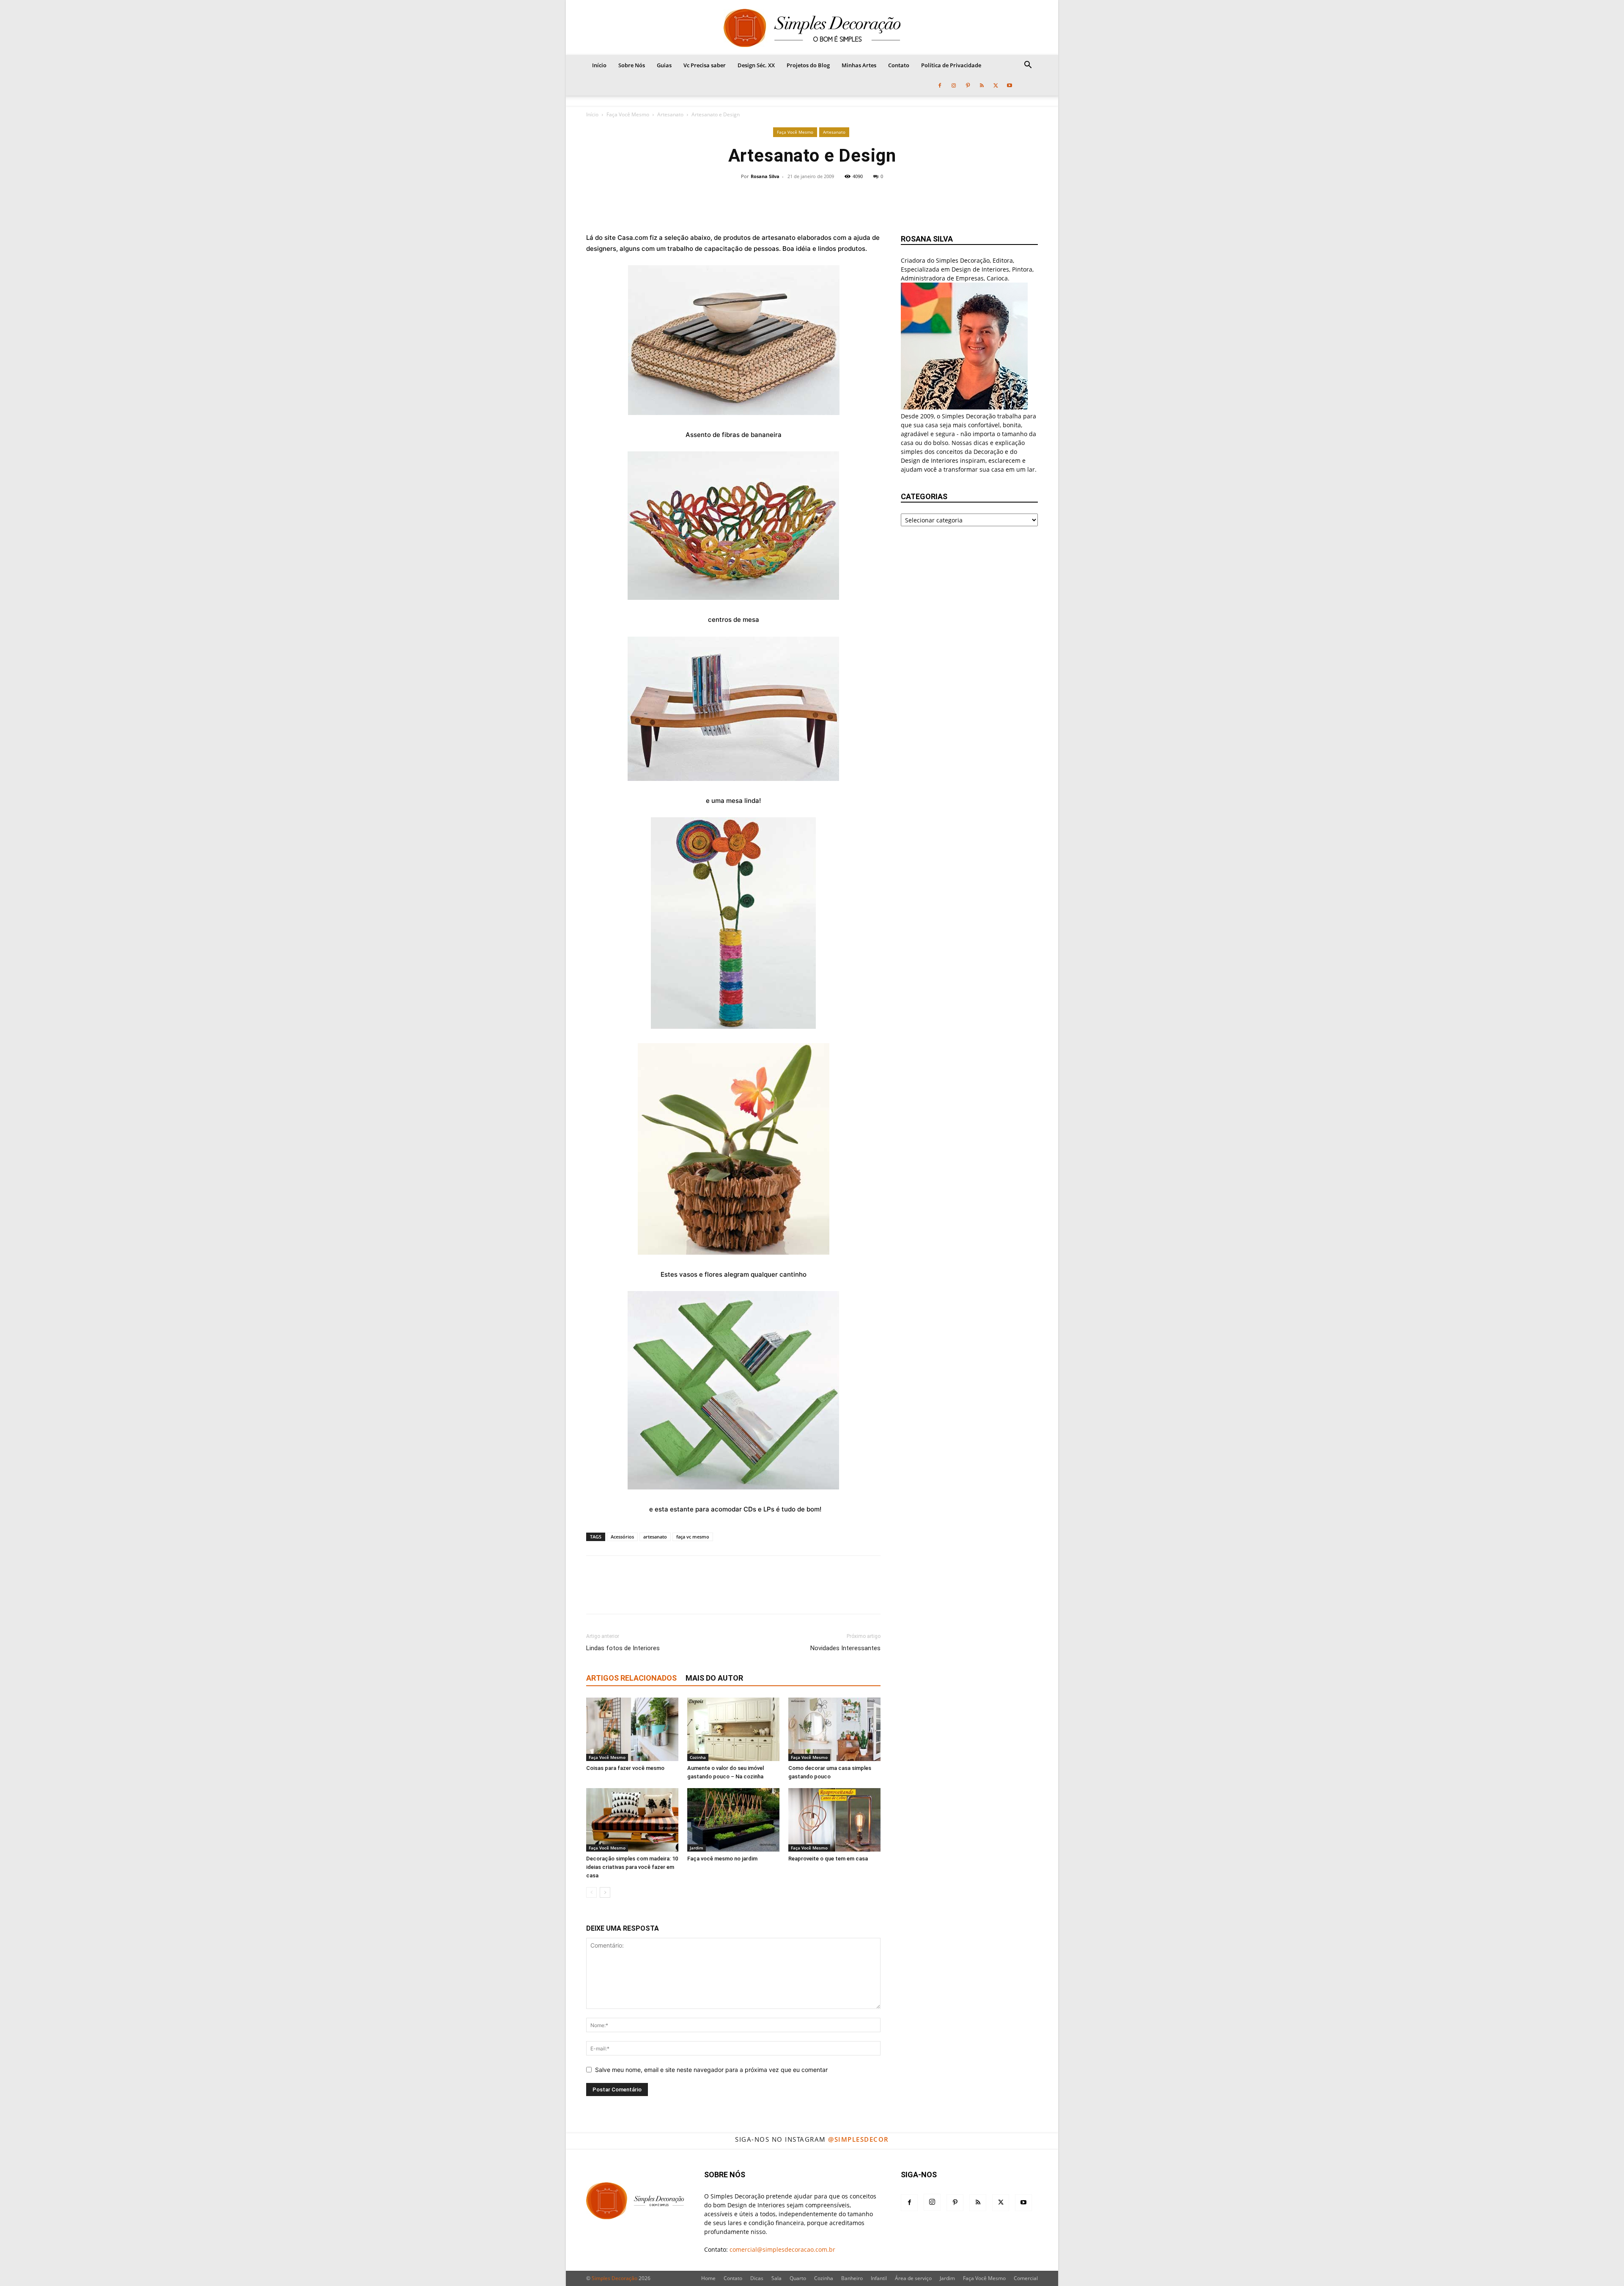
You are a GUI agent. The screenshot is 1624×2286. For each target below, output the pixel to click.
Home (708, 2278)
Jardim (697, 1848)
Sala (776, 2278)
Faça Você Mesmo (628, 114)
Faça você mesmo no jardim (722, 1859)
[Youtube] (1010, 85)
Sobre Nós (632, 65)
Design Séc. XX (756, 65)
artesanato (655, 1537)
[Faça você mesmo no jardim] (733, 1820)
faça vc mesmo (693, 1537)
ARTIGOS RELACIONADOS (631, 1678)
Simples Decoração (614, 2278)
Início (599, 65)
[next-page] (605, 1892)
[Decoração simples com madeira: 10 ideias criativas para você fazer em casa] (632, 1820)
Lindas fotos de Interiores (623, 1648)
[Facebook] (940, 85)
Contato (899, 65)
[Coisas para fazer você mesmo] (632, 1729)
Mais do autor (714, 1678)
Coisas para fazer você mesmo (625, 1768)
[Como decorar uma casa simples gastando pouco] (834, 1729)
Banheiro (852, 2278)
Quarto (798, 2278)
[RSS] (982, 85)
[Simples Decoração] (812, 28)
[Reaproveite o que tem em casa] (834, 1820)
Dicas (757, 2278)
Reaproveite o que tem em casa (828, 1859)
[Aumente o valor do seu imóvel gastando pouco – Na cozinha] (733, 1729)
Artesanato (670, 114)
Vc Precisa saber (705, 65)
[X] (996, 85)
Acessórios (622, 1537)
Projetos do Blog (808, 65)
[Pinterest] (968, 85)
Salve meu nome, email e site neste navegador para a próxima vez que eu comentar (711, 2070)
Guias (664, 65)
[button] (1028, 66)
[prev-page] (591, 1892)
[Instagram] (954, 85)
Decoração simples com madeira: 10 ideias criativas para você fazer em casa (632, 1867)
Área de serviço (913, 2278)
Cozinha (698, 1757)
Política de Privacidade (951, 65)
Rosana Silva (765, 176)
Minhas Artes (859, 65)
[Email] (839, 200)
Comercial (1026, 2278)
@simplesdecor (859, 2139)
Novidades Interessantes (845, 1648)
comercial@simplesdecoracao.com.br (782, 2249)
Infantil (879, 2278)
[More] (868, 200)
